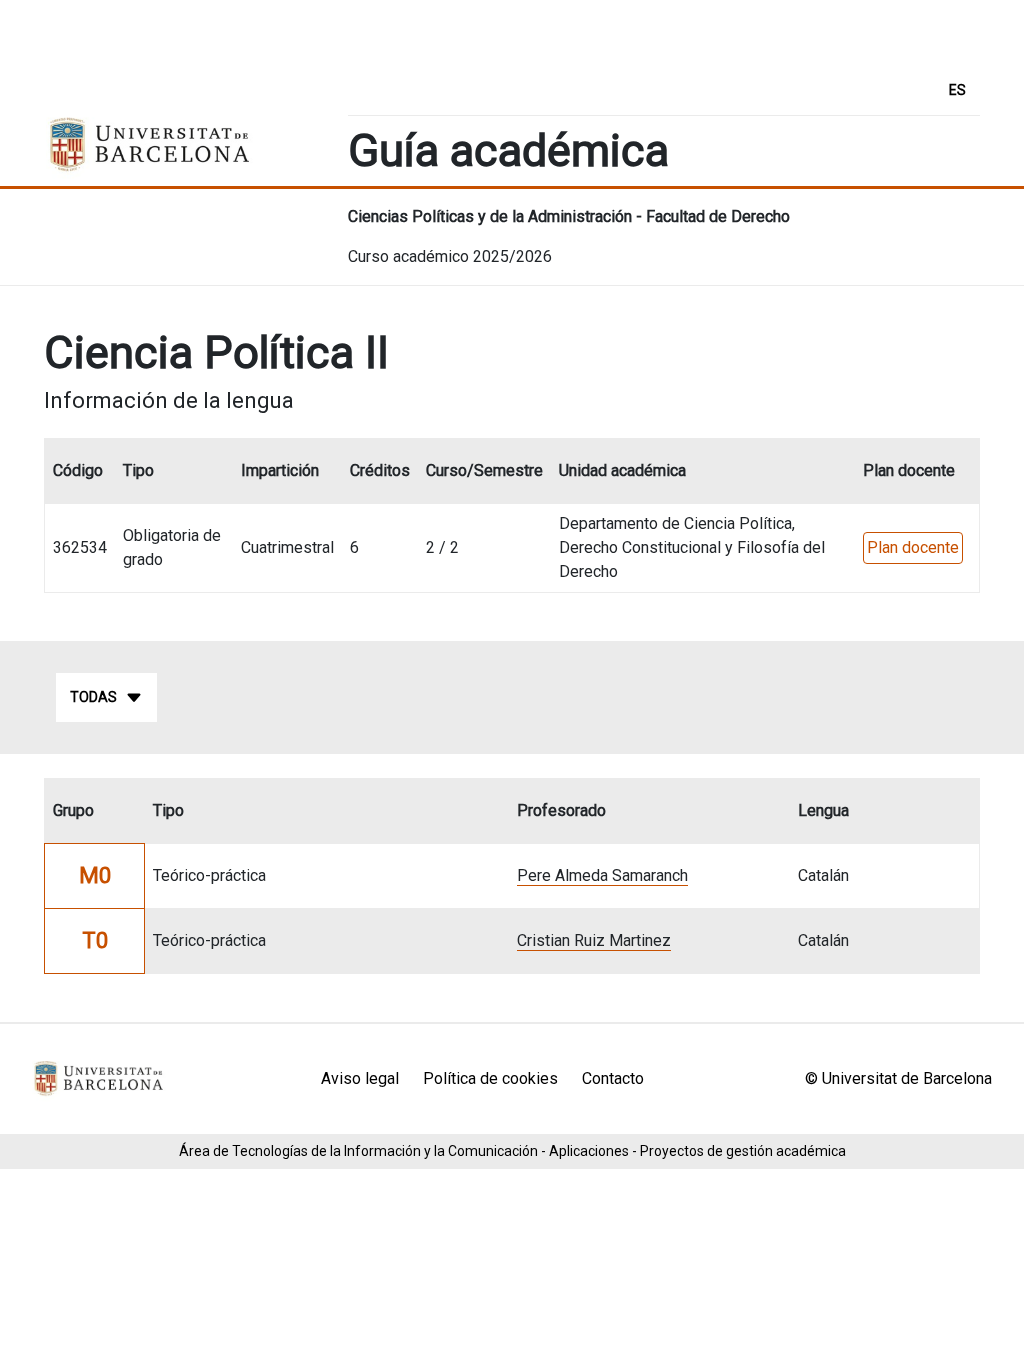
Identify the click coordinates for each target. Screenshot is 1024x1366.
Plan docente (913, 547)
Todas (93, 697)
